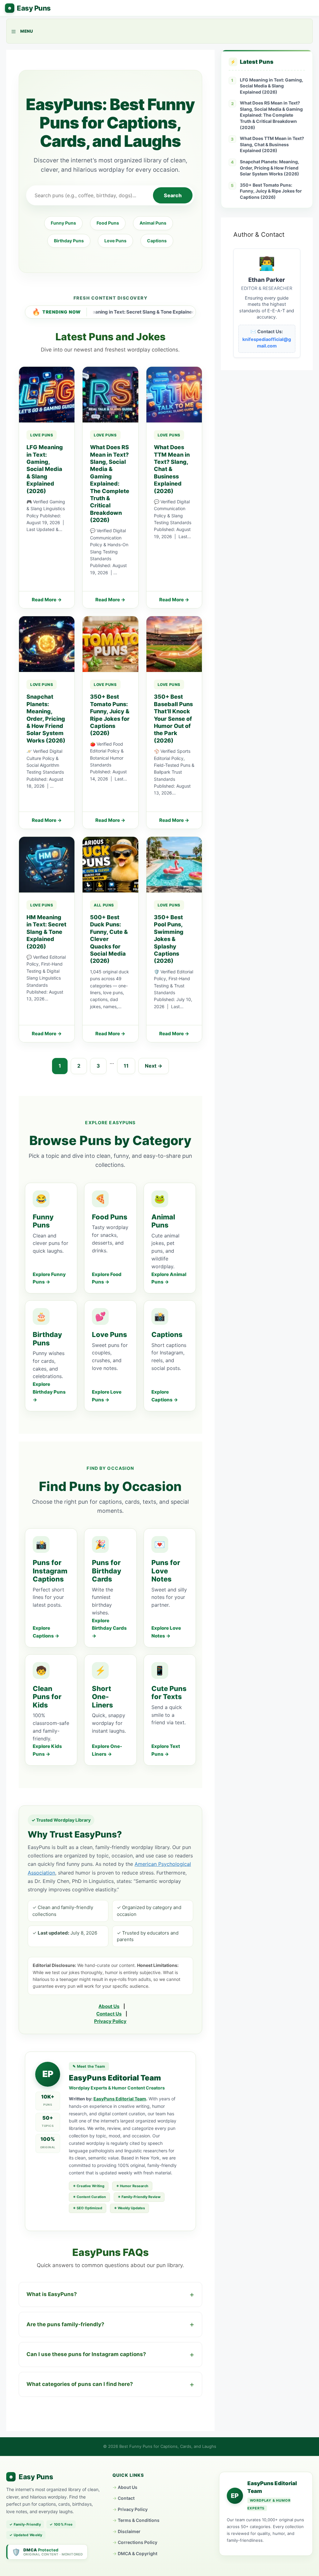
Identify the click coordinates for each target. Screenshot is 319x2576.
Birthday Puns (69, 241)
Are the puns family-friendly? (65, 2324)
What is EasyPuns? (52, 2294)
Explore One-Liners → (107, 1750)
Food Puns (108, 223)
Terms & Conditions (139, 2520)
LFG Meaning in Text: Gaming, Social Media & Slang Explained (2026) (271, 86)
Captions (157, 241)
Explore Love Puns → (107, 1396)
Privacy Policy (110, 2021)
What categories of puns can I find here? (80, 2384)
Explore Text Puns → (166, 1750)
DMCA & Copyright (138, 2553)
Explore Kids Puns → (47, 1750)
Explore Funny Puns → (49, 1278)
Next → (154, 1066)
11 (126, 1066)
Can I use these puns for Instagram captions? (86, 2354)
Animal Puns (153, 223)
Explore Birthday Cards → (109, 1628)
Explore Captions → (165, 1396)
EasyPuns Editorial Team (120, 2099)
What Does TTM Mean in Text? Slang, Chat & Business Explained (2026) (272, 144)
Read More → (47, 600)
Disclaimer (129, 2531)
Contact (126, 2498)
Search (173, 195)
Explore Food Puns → (107, 1278)
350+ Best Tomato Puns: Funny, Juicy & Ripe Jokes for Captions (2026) (271, 191)
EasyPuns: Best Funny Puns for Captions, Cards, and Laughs (28, 8)
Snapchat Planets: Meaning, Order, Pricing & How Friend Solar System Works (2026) (269, 168)
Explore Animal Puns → (169, 1278)
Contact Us (109, 2014)
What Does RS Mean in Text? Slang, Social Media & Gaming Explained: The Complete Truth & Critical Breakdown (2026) (271, 115)
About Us (109, 2006)
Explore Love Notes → (166, 1632)
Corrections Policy (138, 2542)
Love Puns (115, 241)
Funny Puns (63, 223)
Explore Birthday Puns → (49, 1392)
